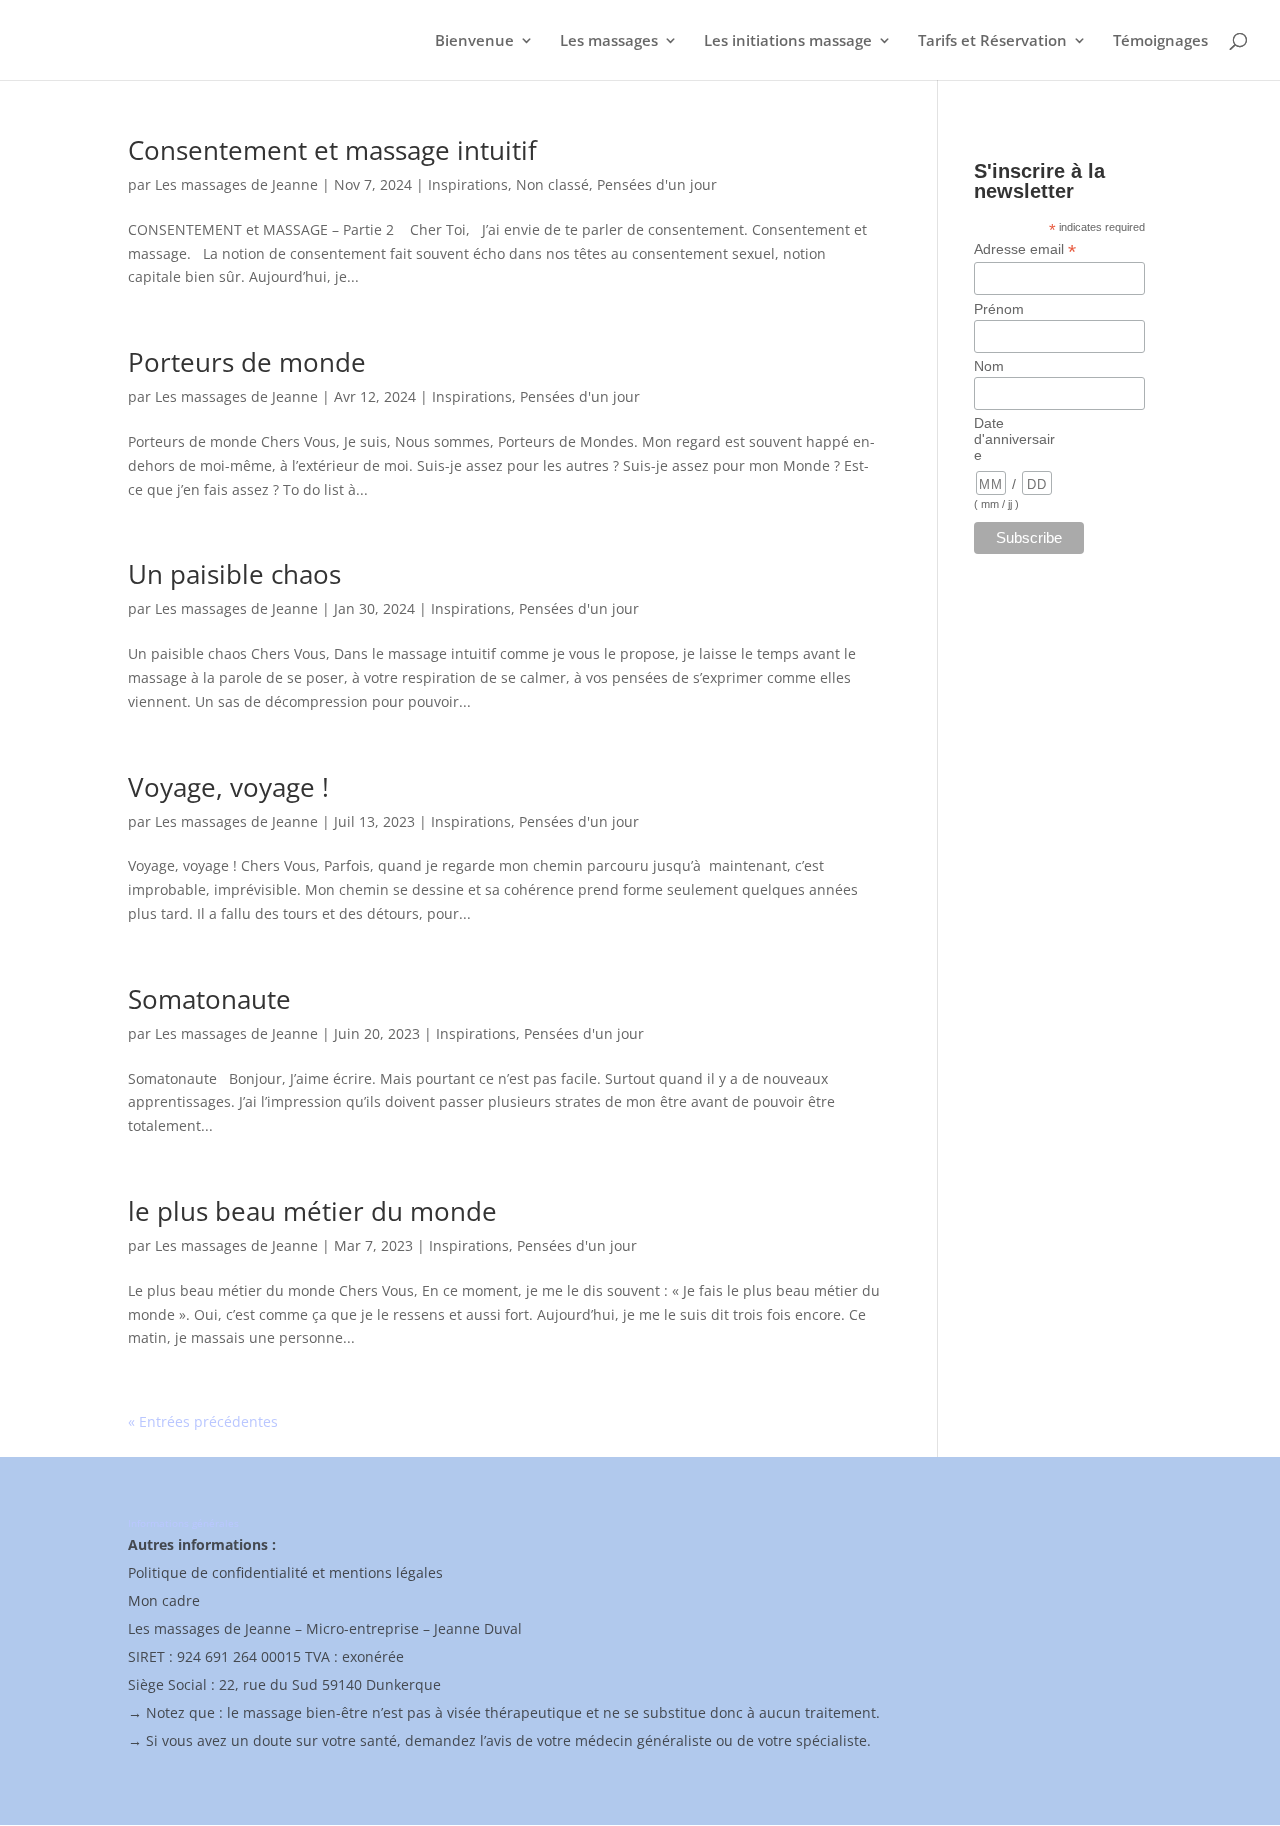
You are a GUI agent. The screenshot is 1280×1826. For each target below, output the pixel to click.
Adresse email (1025, 249)
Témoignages (1160, 41)
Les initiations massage (788, 41)
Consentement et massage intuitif (332, 150)
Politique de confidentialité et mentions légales (285, 1572)
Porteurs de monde (247, 362)
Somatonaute (209, 999)
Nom (989, 366)
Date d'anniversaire (1014, 439)
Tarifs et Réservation (992, 41)
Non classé (552, 184)
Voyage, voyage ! (228, 787)
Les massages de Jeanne (236, 184)
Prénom (999, 309)
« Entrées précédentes (203, 1421)
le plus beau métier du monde (312, 1211)
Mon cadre (164, 1600)
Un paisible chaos (234, 574)
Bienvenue (474, 41)
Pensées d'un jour (657, 184)
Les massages (609, 41)
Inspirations (468, 184)
